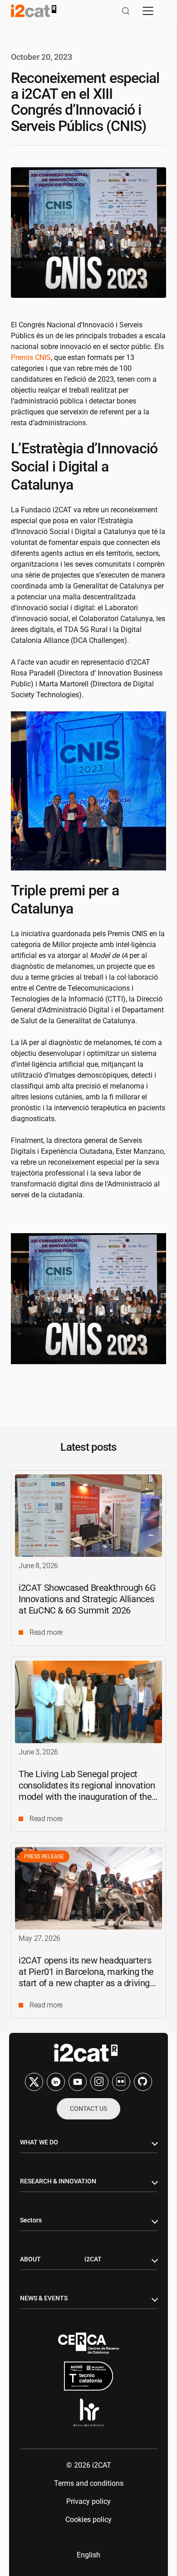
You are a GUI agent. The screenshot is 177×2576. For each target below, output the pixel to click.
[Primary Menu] (148, 11)
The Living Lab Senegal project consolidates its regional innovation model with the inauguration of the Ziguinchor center (87, 1791)
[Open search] (126, 11)
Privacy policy (88, 2501)
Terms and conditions (89, 2483)
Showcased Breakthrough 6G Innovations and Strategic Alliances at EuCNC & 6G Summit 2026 (87, 1599)
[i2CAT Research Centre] (34, 11)
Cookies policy (88, 2520)
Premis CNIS (31, 357)
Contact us (88, 2109)
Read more (46, 1632)
